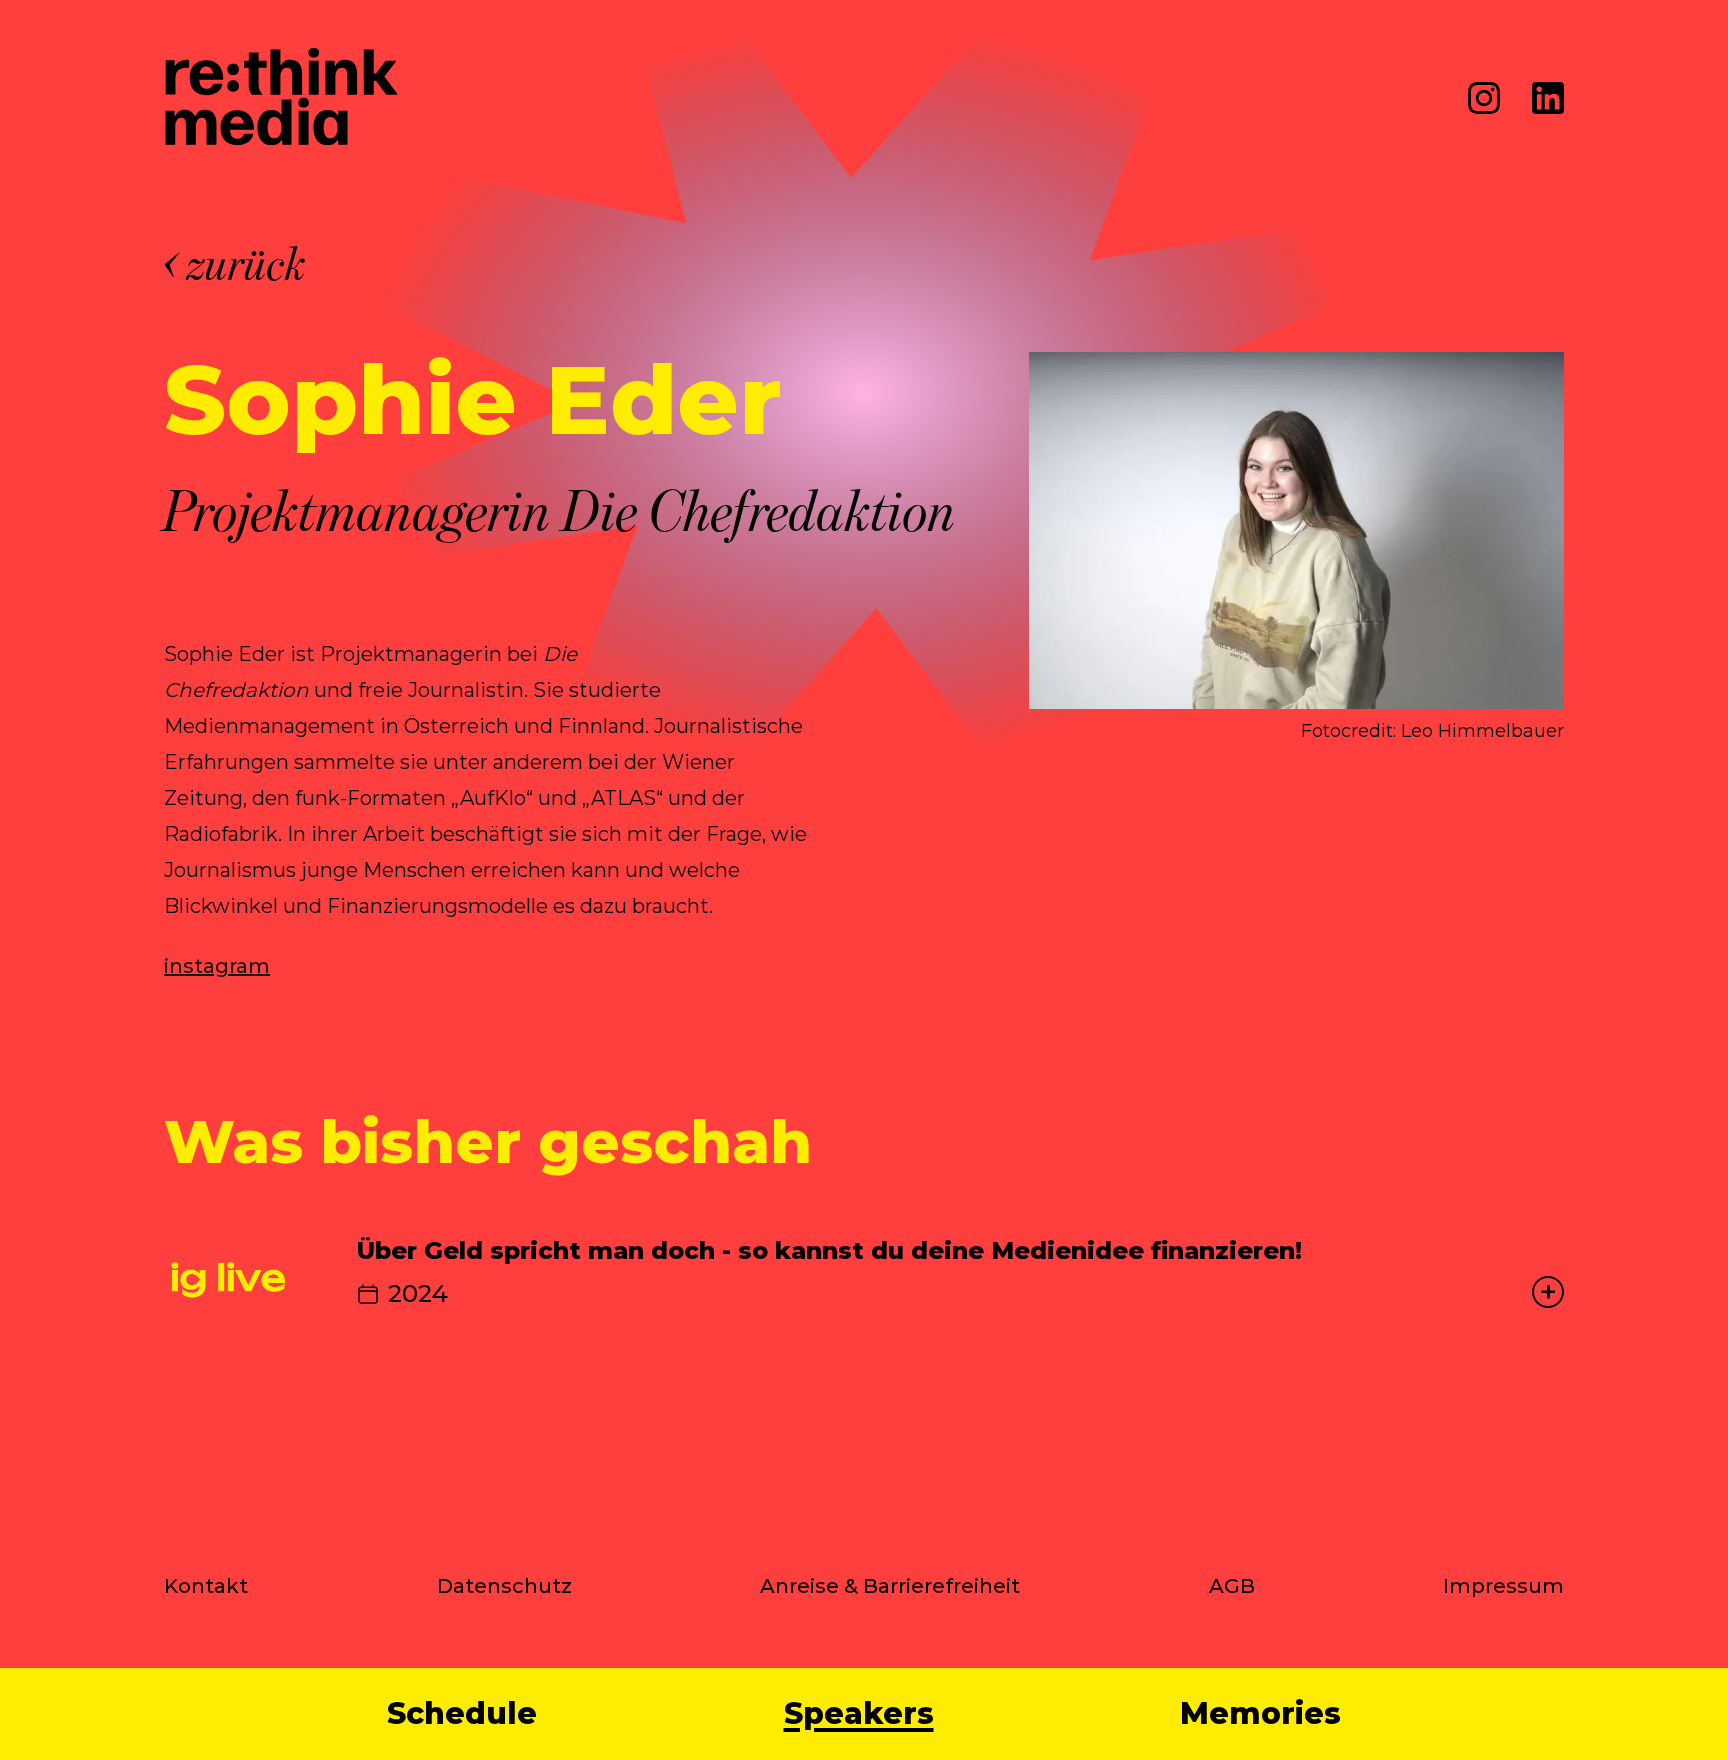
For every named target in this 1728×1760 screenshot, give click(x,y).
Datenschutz (504, 1586)
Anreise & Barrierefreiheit (890, 1586)
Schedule (462, 1714)
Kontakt (206, 1586)
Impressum (1503, 1586)
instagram (217, 966)
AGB (1232, 1586)
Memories (1260, 1714)
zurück (247, 264)
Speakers (859, 1714)
